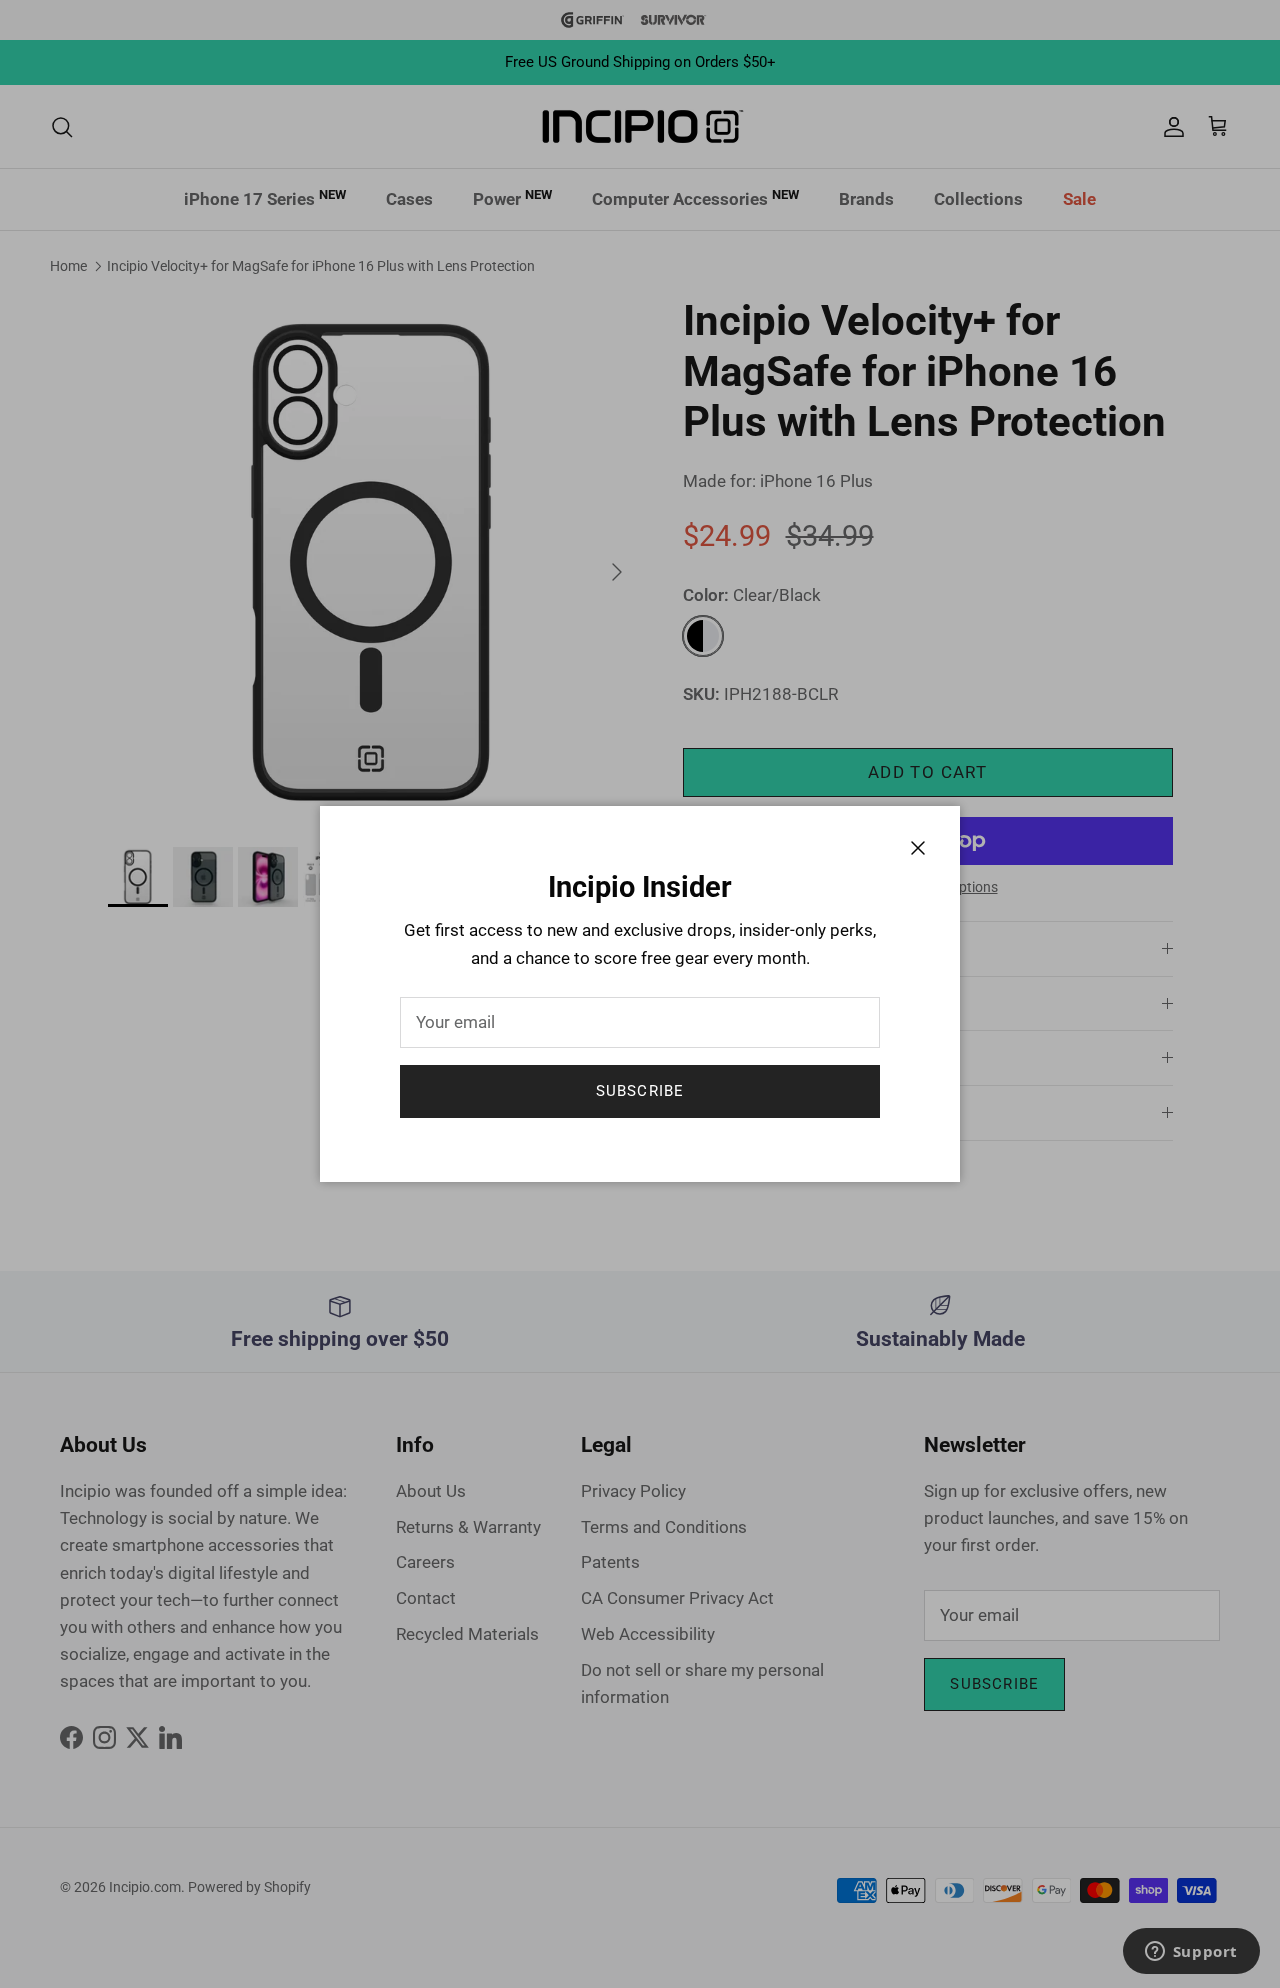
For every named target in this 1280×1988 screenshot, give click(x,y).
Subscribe (640, 1091)
